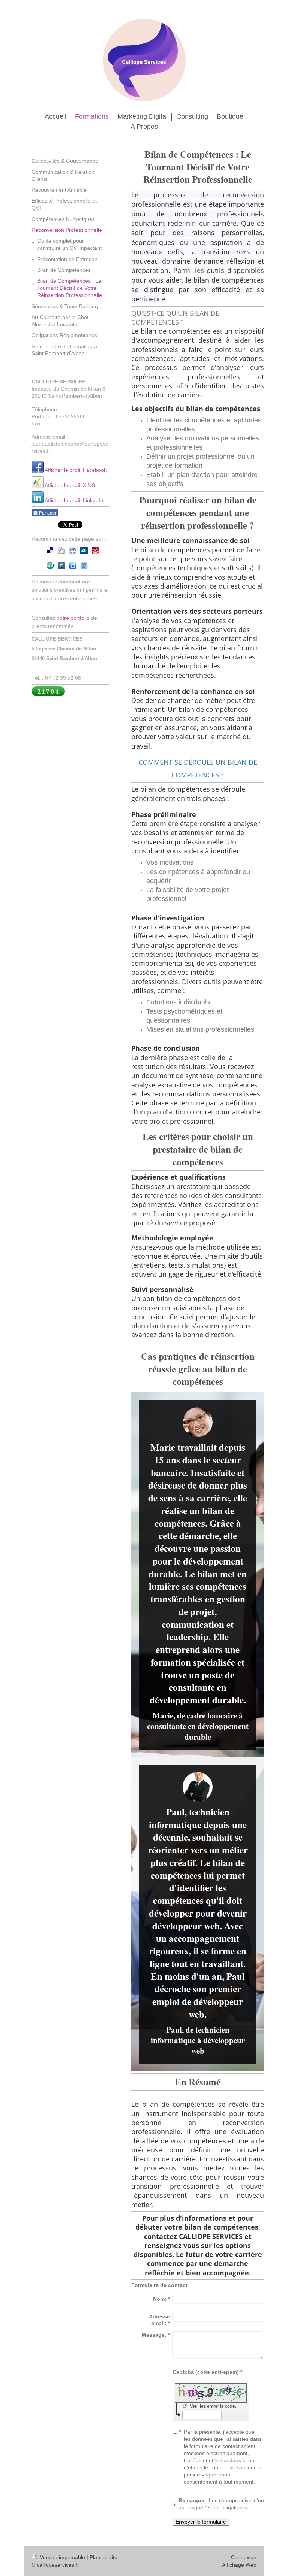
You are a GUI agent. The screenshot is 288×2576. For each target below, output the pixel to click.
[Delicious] (50, 550)
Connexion (244, 2557)
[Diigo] (73, 565)
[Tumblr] (61, 565)
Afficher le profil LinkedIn (74, 500)
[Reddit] (73, 550)
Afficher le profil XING (70, 485)
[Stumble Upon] (50, 565)
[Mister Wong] (95, 550)
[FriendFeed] (84, 565)
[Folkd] (84, 550)
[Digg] (61, 550)
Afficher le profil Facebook (76, 470)
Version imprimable (62, 2557)
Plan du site (103, 2557)
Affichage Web (239, 2565)
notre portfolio (73, 618)
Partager (47, 513)
